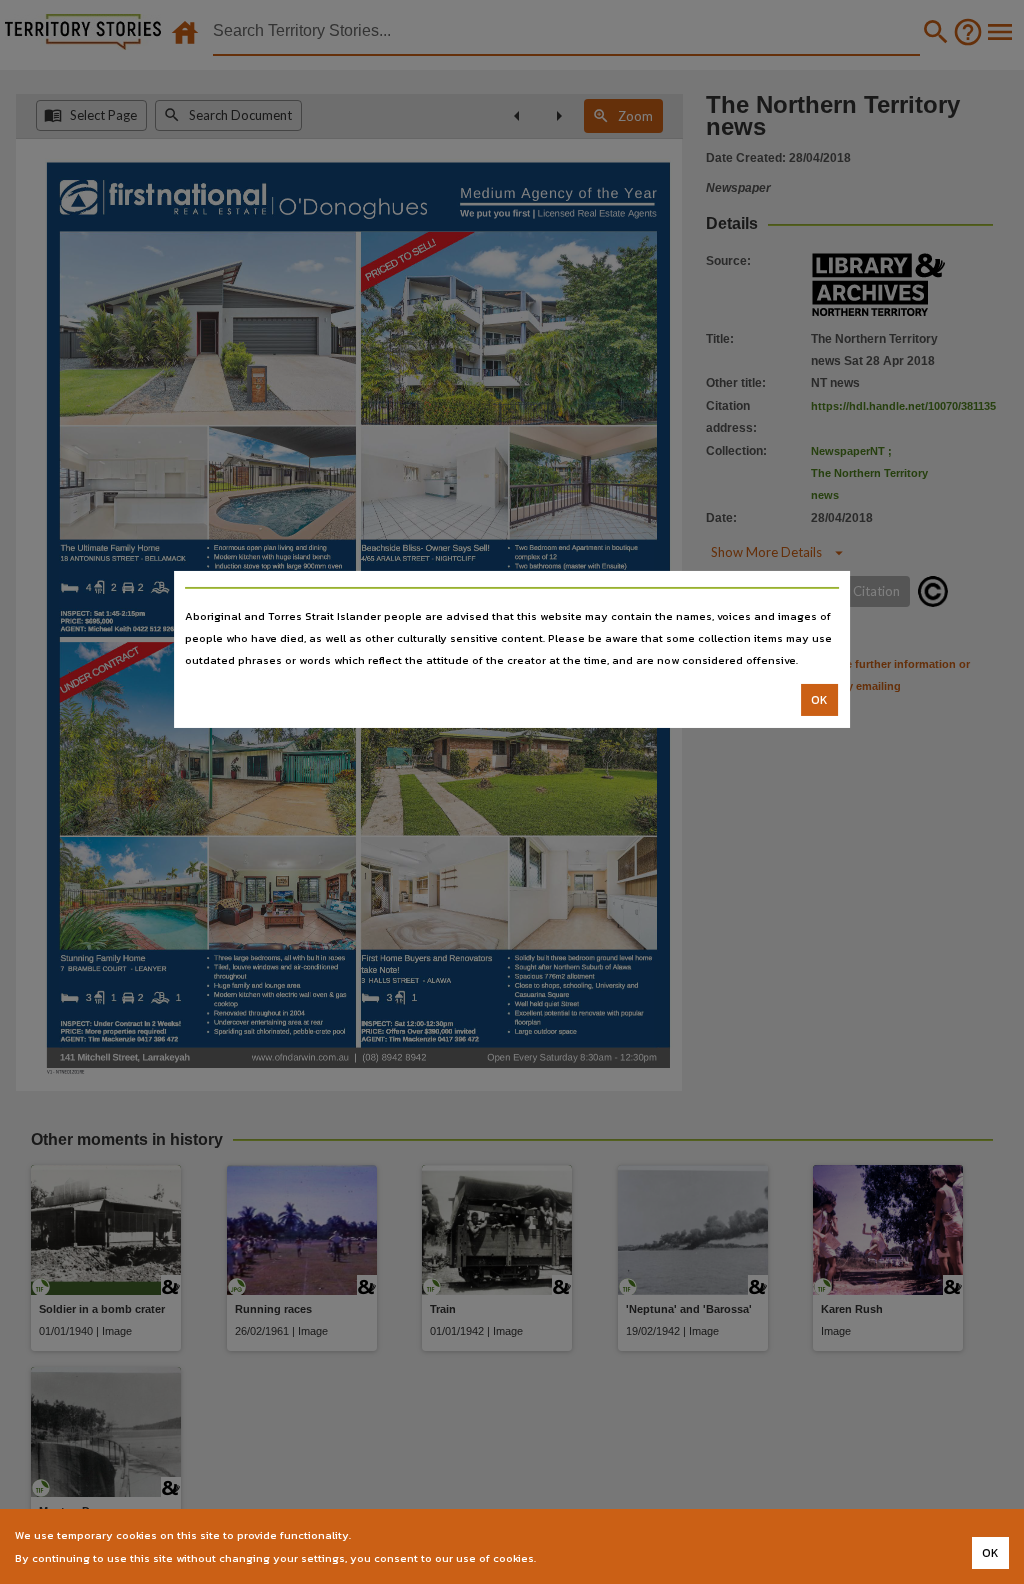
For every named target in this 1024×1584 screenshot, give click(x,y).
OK (819, 700)
